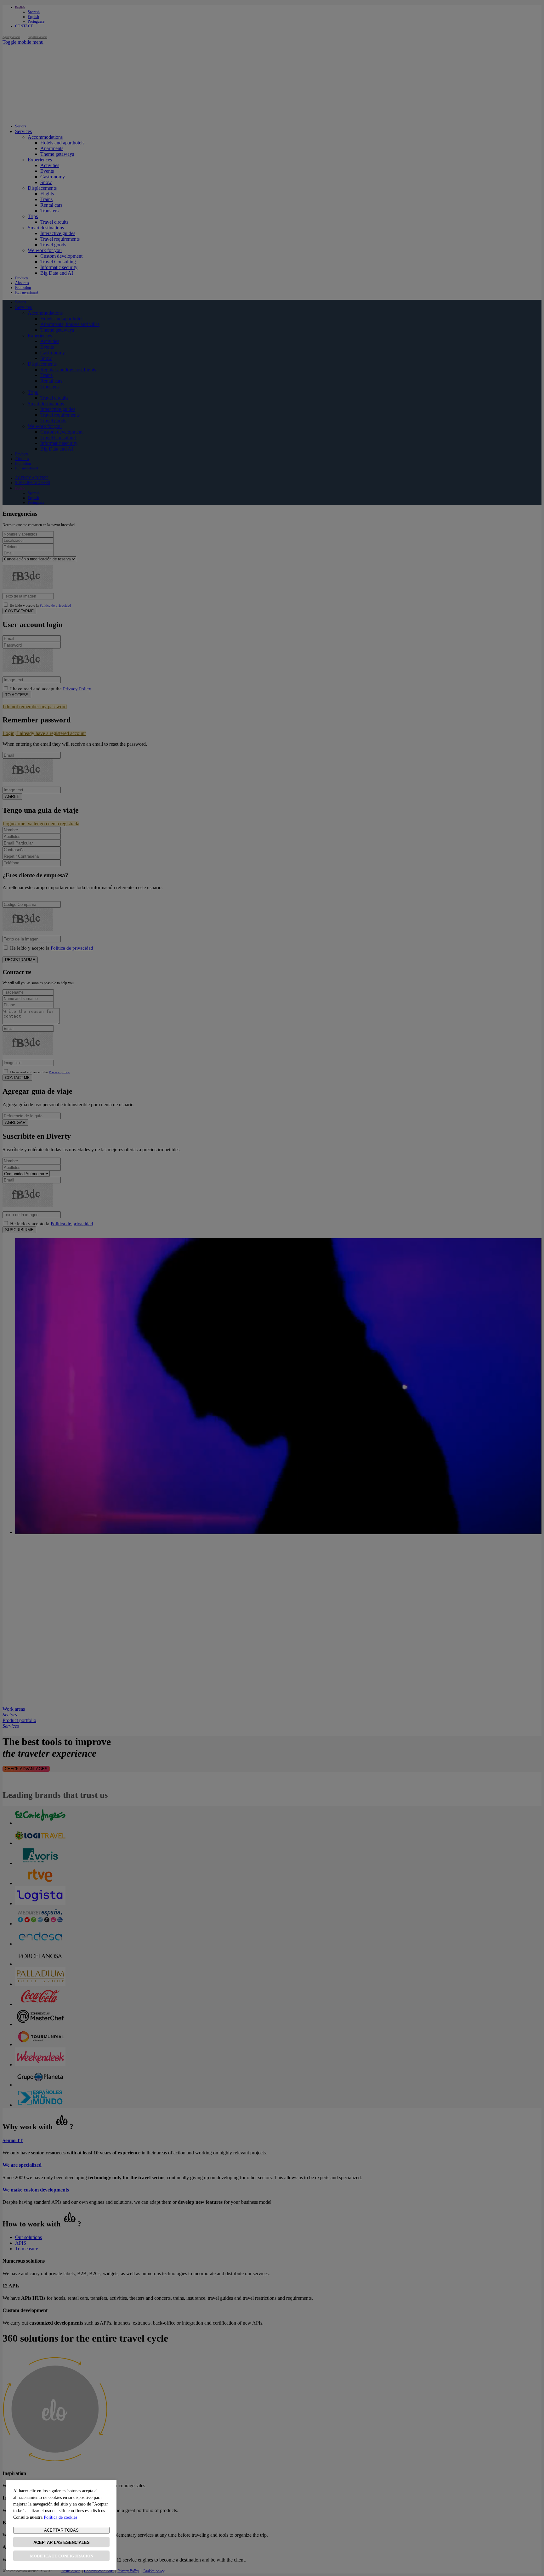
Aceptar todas (61, 2530)
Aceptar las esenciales (62, 2542)
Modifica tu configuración (62, 2556)
